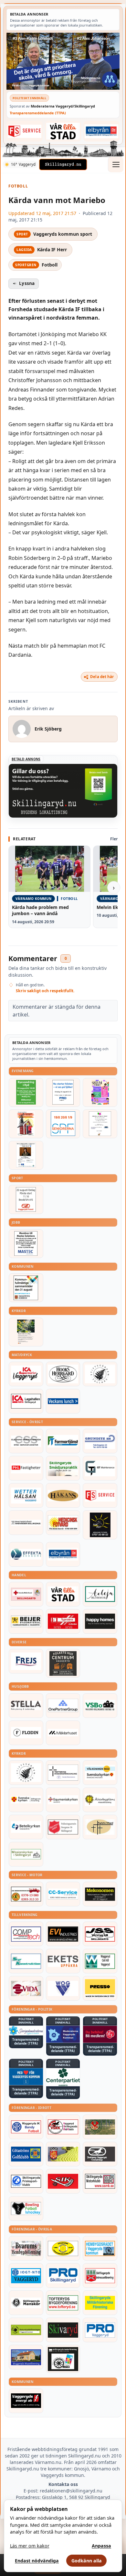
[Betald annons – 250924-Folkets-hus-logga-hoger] (63, 1663)
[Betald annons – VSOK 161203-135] (100, 2127)
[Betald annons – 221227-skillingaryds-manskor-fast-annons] (26, 2303)
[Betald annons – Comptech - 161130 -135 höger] (26, 1934)
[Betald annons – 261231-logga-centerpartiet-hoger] (63, 2077)
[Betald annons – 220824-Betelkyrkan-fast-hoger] (26, 1827)
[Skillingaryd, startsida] (63, 165)
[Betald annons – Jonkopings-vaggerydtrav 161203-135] (100, 2154)
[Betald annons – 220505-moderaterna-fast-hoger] (63, 2034)
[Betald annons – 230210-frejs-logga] (26, 1661)
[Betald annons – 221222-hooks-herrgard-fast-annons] (63, 1374)
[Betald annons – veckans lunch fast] (63, 1401)
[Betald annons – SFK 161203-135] (26, 2181)
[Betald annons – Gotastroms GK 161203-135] (26, 2154)
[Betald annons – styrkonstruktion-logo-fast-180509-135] (26, 1961)
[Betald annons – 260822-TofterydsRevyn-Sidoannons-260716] (26, 1124)
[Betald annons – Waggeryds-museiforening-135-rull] (26, 2357)
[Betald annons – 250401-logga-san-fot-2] (100, 1525)
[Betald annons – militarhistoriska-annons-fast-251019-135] (100, 2303)
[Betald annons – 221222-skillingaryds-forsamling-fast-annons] (26, 1800)
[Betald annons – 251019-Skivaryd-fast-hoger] (63, 2330)
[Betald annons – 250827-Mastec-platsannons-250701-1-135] (26, 1244)
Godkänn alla (87, 2561)
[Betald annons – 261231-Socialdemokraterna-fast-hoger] (100, 2034)
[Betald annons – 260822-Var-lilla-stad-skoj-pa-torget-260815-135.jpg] (100, 1092)
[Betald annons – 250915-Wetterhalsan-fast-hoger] (26, 1495)
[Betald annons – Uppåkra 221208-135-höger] (63, 1961)
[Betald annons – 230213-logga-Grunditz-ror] (100, 1441)
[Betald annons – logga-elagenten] (63, 1621)
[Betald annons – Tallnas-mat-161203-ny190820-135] (100, 1374)
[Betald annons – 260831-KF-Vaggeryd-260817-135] (26, 1288)
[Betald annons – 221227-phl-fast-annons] (26, 1468)
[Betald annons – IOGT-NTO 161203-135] (26, 2275)
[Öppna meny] (116, 165)
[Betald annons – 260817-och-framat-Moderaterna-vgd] (63, 61)
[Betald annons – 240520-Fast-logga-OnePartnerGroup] (63, 1706)
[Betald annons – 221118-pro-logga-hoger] (100, 2330)
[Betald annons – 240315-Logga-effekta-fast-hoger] (26, 1554)
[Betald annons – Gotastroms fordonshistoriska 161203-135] (63, 2248)
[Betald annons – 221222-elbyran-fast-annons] (102, 131)
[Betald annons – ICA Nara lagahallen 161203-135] (26, 1401)
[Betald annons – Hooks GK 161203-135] (63, 2154)
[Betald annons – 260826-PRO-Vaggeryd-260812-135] (63, 1092)
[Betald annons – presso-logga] (100, 1988)
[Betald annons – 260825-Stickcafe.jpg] (100, 1124)
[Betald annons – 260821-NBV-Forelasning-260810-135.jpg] (26, 1155)
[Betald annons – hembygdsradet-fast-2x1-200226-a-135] (100, 2248)
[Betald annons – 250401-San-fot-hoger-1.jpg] (63, 1523)
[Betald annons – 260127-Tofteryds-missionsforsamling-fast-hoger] (63, 1773)
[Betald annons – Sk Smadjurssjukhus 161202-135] (63, 1468)
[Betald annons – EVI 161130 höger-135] (63, 1934)
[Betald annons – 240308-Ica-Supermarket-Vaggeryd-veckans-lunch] (26, 1374)
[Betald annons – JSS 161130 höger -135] (100, 1934)
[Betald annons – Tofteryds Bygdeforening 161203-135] (63, 2303)
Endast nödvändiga (37, 2561)
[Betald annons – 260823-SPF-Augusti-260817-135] (63, 1124)
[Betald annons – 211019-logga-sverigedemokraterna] (26, 2031)
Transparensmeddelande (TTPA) (38, 113)
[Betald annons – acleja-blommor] (100, 1594)
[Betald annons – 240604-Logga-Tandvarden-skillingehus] (26, 1523)
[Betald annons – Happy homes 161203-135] (100, 1621)
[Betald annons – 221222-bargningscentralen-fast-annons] (26, 1894)
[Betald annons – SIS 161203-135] (26, 2208)
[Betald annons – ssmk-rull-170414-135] (100, 2181)
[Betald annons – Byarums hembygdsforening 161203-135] (26, 2248)
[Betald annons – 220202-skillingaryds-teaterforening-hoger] (63, 2359)
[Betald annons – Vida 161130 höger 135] (26, 1988)
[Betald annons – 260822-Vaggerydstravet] (26, 1199)
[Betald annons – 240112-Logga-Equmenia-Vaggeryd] (63, 1800)
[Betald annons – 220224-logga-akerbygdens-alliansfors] (100, 1800)
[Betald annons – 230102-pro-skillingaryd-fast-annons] (63, 2275)
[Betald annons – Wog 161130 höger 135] (63, 1988)
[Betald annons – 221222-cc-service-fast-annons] (63, 1894)
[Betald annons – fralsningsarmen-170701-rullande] (63, 1827)
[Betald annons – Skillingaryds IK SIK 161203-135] (63, 2181)
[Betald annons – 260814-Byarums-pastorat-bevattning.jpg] (26, 1332)
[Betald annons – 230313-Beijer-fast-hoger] (26, 1621)
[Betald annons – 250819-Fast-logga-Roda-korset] (26, 1594)
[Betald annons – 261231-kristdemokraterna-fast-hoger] (26, 2077)
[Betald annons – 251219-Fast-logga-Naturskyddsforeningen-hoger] (26, 2330)
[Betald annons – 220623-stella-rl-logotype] (26, 1706)
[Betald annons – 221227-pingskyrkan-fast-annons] (100, 1827)
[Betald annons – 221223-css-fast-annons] (26, 1441)
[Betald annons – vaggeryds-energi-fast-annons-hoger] (26, 2401)
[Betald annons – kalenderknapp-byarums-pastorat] (100, 1773)
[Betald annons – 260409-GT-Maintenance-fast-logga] (100, 1468)
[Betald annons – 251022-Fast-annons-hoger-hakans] (63, 1495)
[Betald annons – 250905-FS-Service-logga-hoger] (25, 131)
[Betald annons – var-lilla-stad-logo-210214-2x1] (63, 131)
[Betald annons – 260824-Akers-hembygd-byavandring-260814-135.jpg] (26, 1092)
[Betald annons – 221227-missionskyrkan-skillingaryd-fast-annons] (26, 1854)
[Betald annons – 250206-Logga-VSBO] (100, 1706)
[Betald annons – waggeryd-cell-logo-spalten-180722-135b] (100, 1961)
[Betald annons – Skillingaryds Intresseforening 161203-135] (100, 2275)
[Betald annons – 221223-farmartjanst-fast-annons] (63, 1441)
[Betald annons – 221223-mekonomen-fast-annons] (100, 1894)
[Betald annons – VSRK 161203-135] (63, 2127)
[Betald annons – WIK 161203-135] (26, 2127)
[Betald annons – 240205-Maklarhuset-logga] (63, 1733)
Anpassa (101, 2546)
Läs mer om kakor (30, 2546)
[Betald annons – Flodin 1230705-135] (26, 1733)
